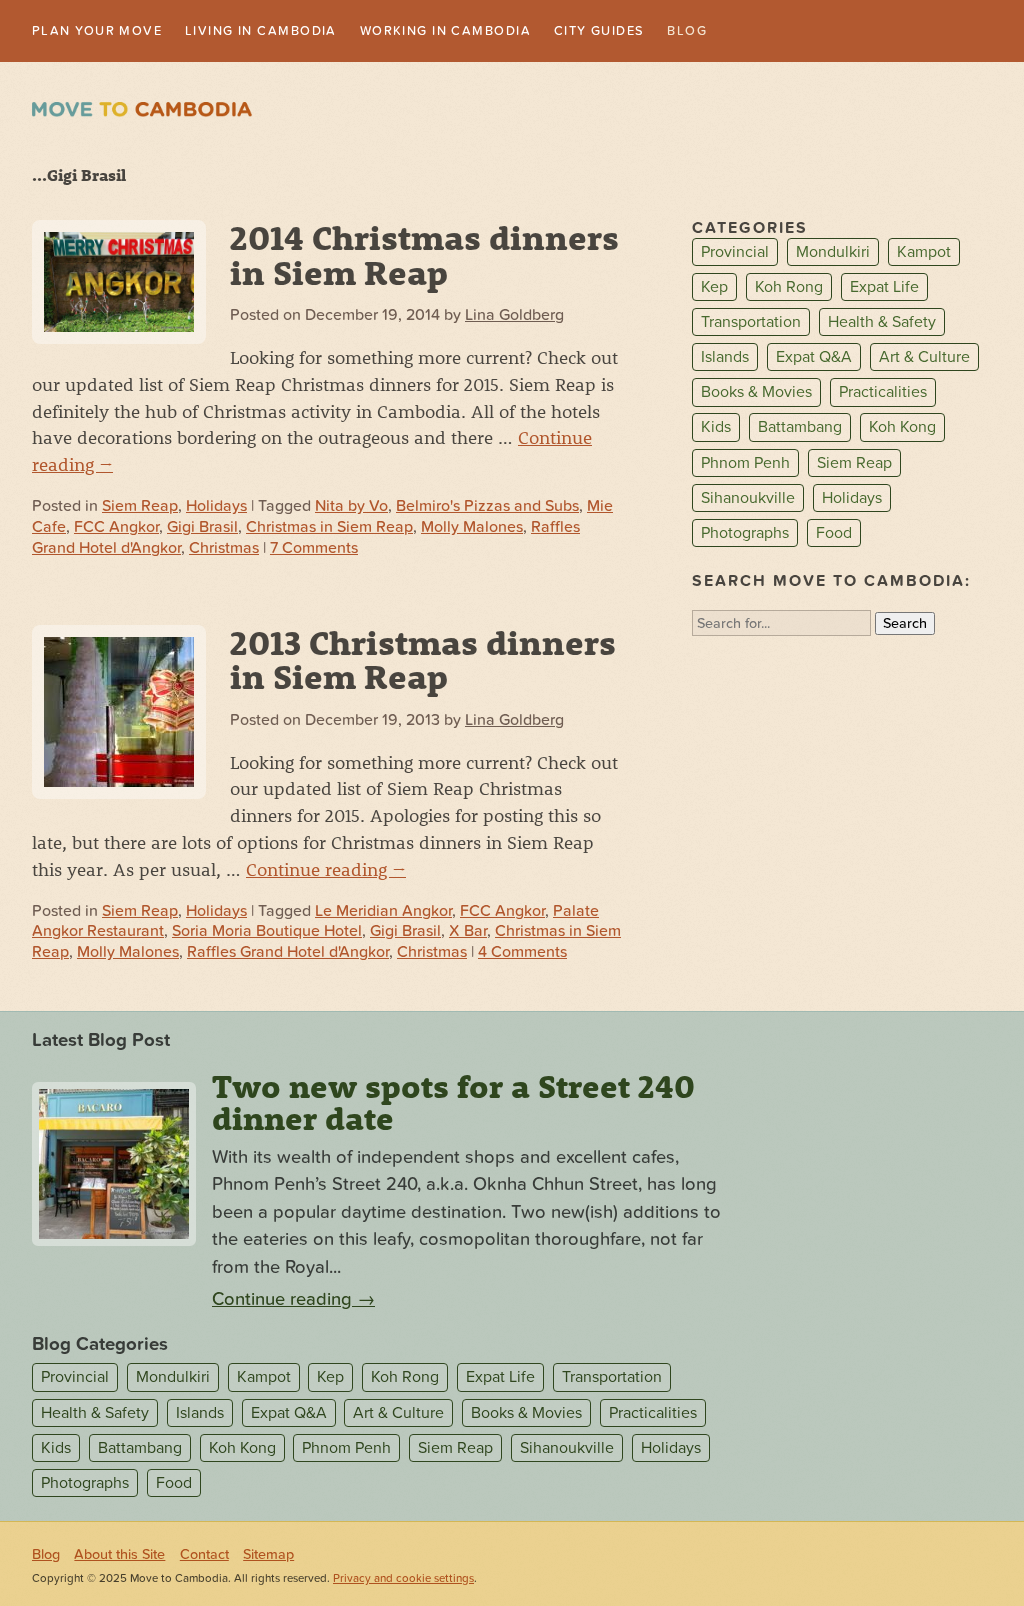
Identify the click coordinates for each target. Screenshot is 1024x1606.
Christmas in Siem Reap (329, 529)
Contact (204, 1556)
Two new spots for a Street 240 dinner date (453, 1104)
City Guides (678, 31)
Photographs (745, 535)
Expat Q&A (814, 359)
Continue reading (326, 870)
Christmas (224, 549)
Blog (777, 31)
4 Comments (522, 954)
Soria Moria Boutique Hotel (267, 933)
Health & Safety (882, 324)
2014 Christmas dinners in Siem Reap (424, 256)
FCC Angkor (116, 529)
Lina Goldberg (514, 317)
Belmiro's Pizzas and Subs (487, 508)
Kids (716, 429)
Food (834, 535)
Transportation (751, 324)
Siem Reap (140, 508)
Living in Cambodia (292, 31)
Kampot (924, 254)
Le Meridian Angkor (383, 912)
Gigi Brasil (202, 529)
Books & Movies (756, 394)
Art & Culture (924, 359)
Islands (725, 359)
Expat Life (884, 289)
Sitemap (268, 1556)
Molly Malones (472, 529)
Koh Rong (789, 289)
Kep (714, 289)
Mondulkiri (833, 254)
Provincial (735, 254)
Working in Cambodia (503, 31)
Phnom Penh (745, 465)
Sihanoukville (748, 500)
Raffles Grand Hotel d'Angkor (288, 954)
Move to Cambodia (142, 111)
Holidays (216, 508)
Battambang (800, 429)
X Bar (468, 933)
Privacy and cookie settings (403, 1580)
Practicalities (883, 394)
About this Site (119, 1556)
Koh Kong (902, 429)
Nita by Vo (351, 508)
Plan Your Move (106, 31)
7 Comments (314, 549)
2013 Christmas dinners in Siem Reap (423, 661)
